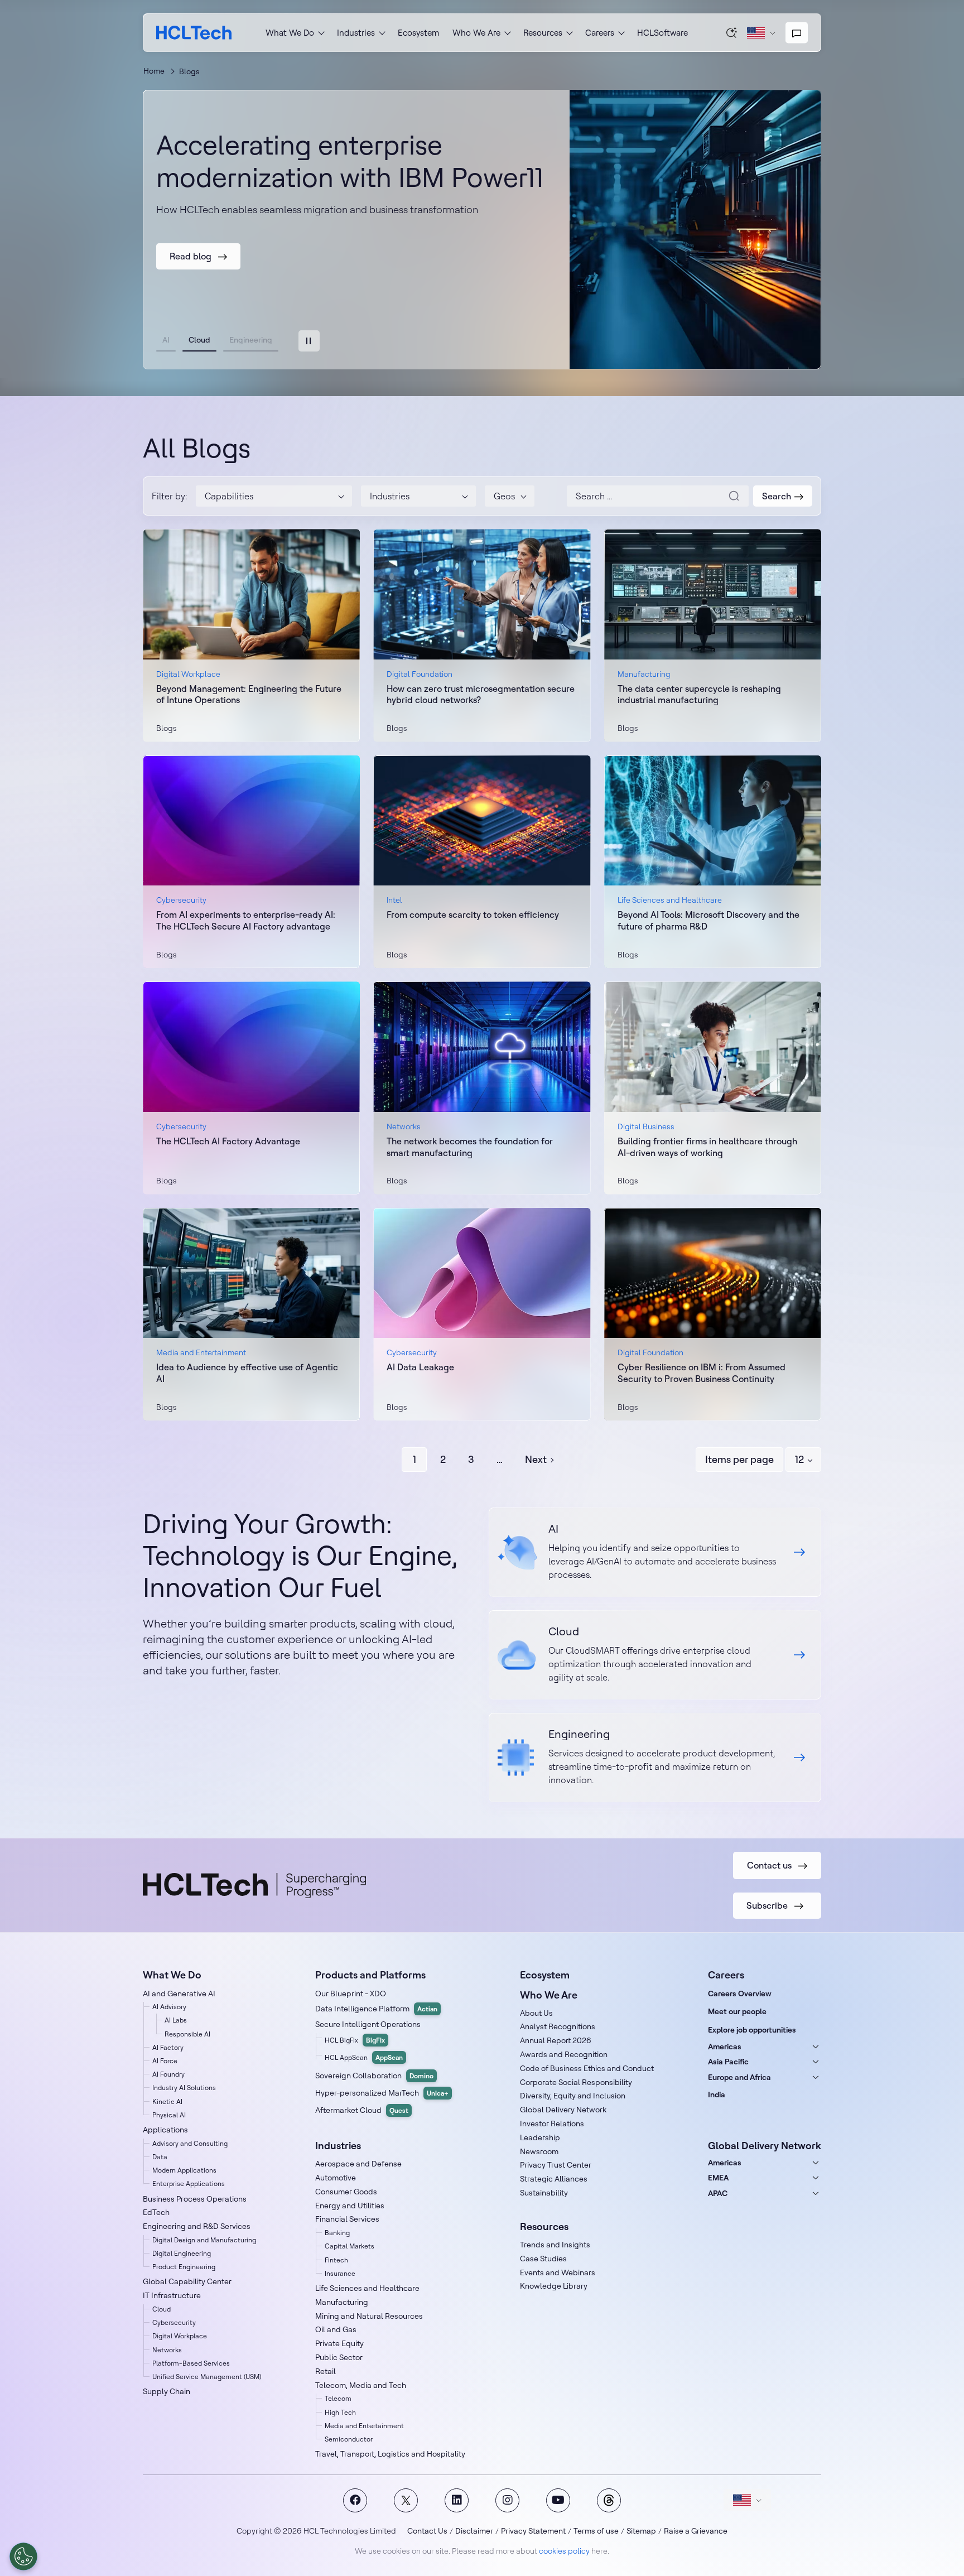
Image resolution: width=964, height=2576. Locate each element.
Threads (609, 2500)
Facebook (355, 2500)
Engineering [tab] (251, 340)
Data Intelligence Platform (376, 2009)
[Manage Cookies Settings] (23, 2556)
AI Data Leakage (420, 1367)
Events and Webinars (558, 2272)
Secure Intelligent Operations (368, 2024)
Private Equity (339, 2343)
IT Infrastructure (172, 2295)
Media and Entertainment (364, 2426)
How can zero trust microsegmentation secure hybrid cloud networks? (481, 694)
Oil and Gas (336, 2329)
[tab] (309, 341)
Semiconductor (349, 2439)
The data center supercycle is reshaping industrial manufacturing (699, 694)
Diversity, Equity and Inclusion (573, 2096)
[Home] (194, 33)
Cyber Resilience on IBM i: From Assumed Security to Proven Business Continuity (702, 1373)
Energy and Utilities (350, 2206)
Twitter (406, 2500)
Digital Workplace (180, 2336)
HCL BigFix (355, 2040)
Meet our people (737, 2011)
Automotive (336, 2178)
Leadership (540, 2137)
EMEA (718, 2178)
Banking (337, 2233)
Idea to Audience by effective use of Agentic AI (247, 1373)
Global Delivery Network (563, 2110)
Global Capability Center (187, 2281)
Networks (167, 2350)
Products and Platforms (370, 1975)
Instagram (507, 2500)
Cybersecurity (174, 2322)
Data (160, 2157)
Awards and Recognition (564, 2054)
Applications (165, 2130)
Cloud (162, 2309)
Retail (326, 2371)
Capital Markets (350, 2246)
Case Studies (543, 2259)
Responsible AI (187, 2034)
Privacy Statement (533, 2531)
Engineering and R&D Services (197, 2226)
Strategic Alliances (554, 2179)
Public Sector (339, 2357)
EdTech (156, 2212)
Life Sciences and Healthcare (367, 2288)
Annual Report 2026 (556, 2040)
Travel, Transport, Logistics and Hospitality (390, 2454)
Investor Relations (552, 2124)
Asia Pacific (728, 2062)
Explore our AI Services (655, 1552)
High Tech (340, 2412)
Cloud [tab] (199, 340)
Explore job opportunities (752, 2030)
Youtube (558, 2500)
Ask (732, 32)
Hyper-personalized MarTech (382, 2093)
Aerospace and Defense (358, 2164)
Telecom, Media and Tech (361, 2385)
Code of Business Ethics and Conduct (587, 2068)
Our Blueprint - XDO (351, 1994)
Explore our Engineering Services (655, 1758)
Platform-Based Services (191, 2363)
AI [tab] (166, 340)
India (717, 2094)
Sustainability (544, 2193)
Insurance (340, 2273)
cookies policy (564, 2551)
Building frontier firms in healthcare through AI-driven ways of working (707, 1147)
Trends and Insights (555, 2245)
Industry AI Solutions (184, 2088)
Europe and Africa (739, 2077)
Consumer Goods (346, 2192)
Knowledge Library (554, 2286)
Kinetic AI (167, 2101)
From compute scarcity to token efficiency (473, 914)
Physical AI (169, 2115)
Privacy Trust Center (556, 2165)
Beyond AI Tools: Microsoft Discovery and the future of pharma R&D (708, 920)
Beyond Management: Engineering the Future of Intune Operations (249, 694)
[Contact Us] (797, 33)
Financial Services (347, 2219)
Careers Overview (740, 1994)
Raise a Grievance (696, 2531)
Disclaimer (474, 2531)
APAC (718, 2193)
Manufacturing (342, 2302)
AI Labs (176, 2020)
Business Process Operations (195, 2199)
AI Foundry (168, 2074)
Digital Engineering (182, 2253)
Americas (725, 2047)
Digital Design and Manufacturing (204, 2240)
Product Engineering (184, 2267)
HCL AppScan (364, 2057)
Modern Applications (184, 2170)
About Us (536, 2013)
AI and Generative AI (179, 1994)
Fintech (336, 2260)
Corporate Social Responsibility (576, 2082)
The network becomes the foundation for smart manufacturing (470, 1147)
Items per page (739, 1459)
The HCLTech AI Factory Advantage (228, 1141)
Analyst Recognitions (558, 2026)
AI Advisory (169, 2007)
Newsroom (539, 2151)
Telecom (338, 2398)
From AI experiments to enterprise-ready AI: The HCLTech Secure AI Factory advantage (246, 920)
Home (154, 71)
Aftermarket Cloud (362, 2110)
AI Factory (168, 2047)
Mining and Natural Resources (369, 2316)
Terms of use (596, 2531)
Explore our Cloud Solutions (655, 1655)
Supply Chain (167, 2391)
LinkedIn (457, 2500)
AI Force (165, 2061)
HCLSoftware (662, 33)
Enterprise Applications (189, 2183)
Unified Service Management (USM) (207, 2377)
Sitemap (641, 2531)
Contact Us (427, 2531)
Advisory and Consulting (190, 2143)
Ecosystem (418, 33)
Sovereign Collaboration (374, 2076)
